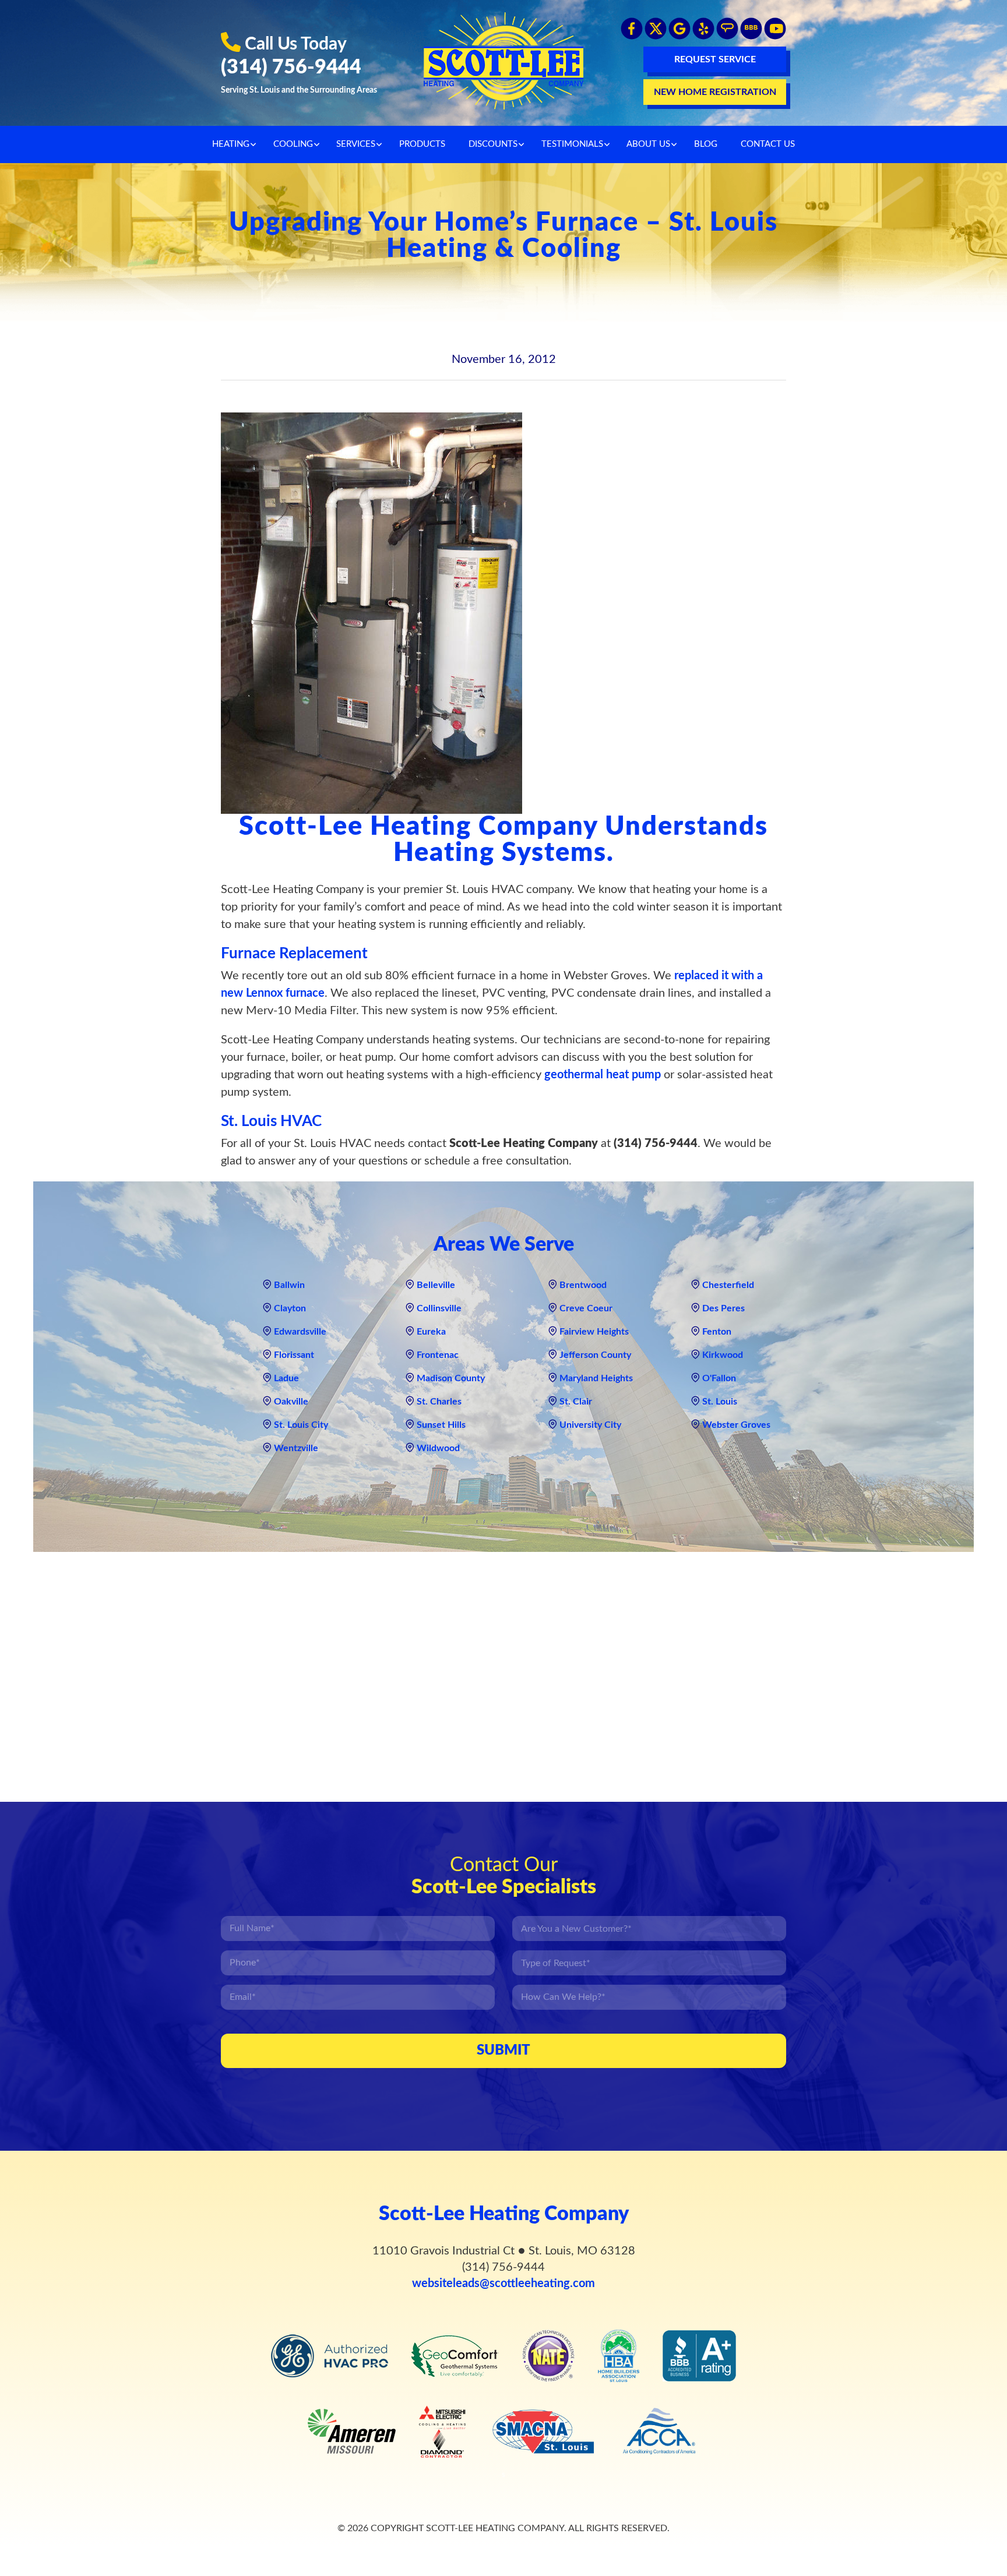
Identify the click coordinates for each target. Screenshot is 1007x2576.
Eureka (431, 1332)
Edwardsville (300, 1332)
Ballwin (289, 1285)
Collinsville (439, 1308)
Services (356, 144)
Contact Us (768, 144)
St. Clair (576, 1402)
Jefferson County (595, 1355)
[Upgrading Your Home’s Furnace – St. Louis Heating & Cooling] (372, 613)
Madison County (451, 1378)
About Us (648, 144)
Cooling (293, 144)
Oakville (291, 1402)
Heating (231, 144)
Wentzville (296, 1448)
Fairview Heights (594, 1332)
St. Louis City (301, 1425)
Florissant (294, 1355)
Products (422, 144)
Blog (706, 144)
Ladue (286, 1378)
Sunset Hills (441, 1425)
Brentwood (583, 1285)
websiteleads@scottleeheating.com (503, 2284)
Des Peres (723, 1308)
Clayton (290, 1308)
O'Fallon (719, 1378)
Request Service (715, 59)
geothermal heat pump (603, 1075)
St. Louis (720, 1402)
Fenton (717, 1332)
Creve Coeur (586, 1308)
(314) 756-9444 (291, 68)
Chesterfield (728, 1285)
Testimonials (572, 144)
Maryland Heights (596, 1378)
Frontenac (438, 1355)
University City (590, 1425)
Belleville (436, 1285)
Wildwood (438, 1448)
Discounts (493, 144)
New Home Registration (715, 92)
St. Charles (439, 1402)
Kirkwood (723, 1355)
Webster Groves (736, 1425)
